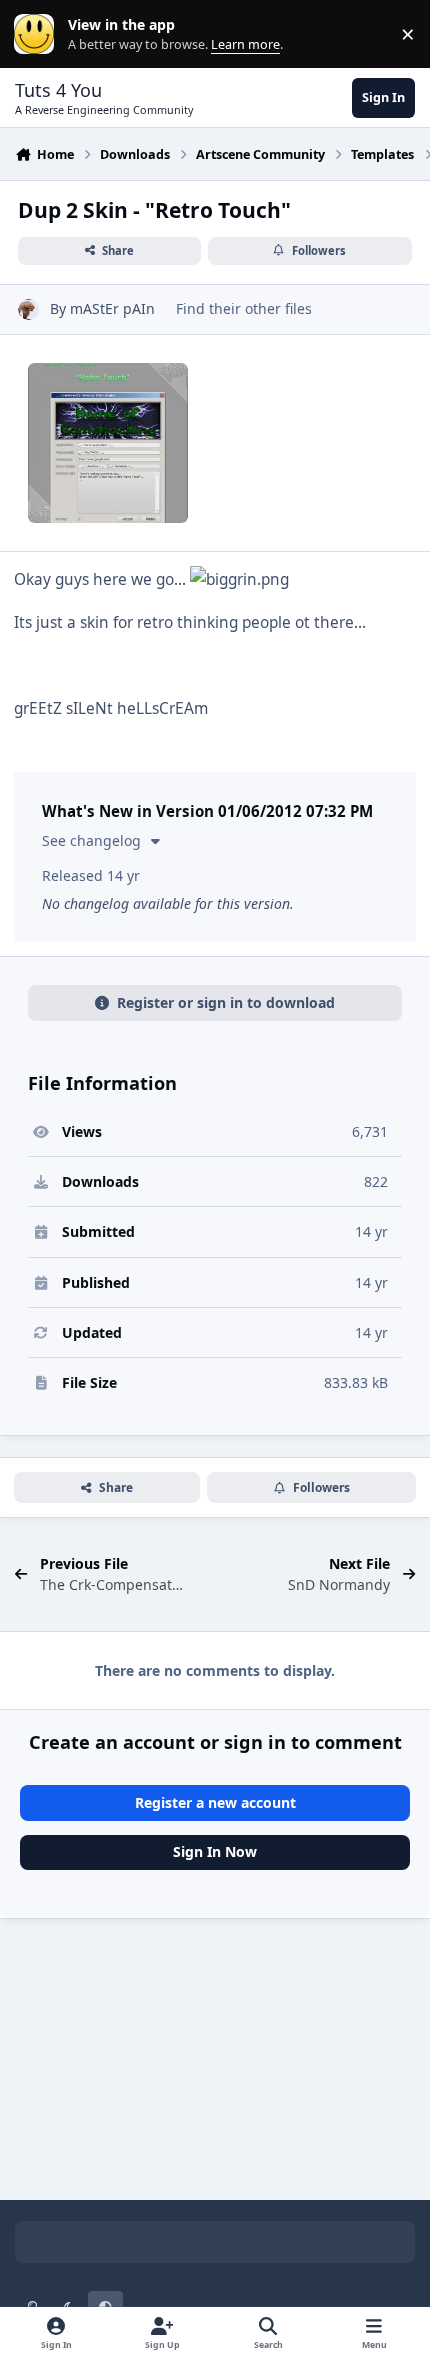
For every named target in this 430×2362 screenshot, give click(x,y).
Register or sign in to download (226, 1002)
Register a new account (215, 1802)
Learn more (38, 34)
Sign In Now (215, 1851)
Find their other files (244, 308)
